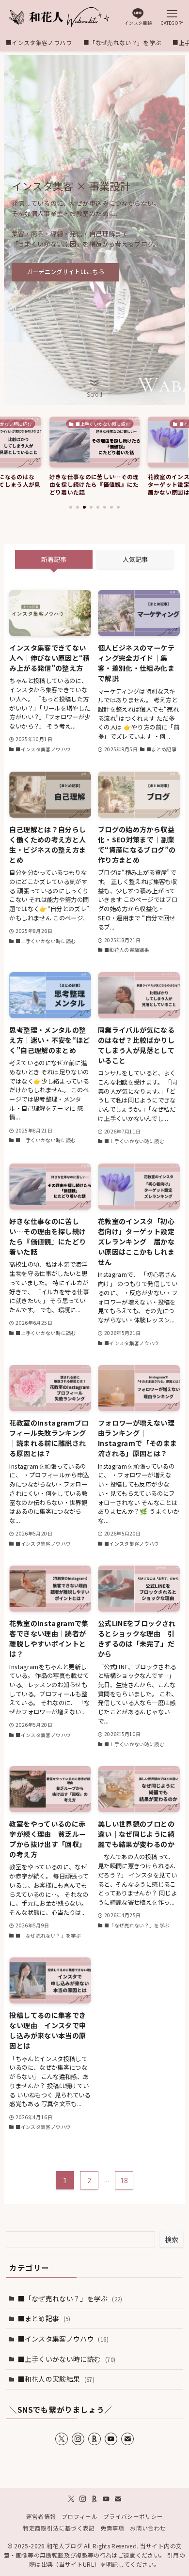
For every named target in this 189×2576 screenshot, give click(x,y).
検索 (172, 2239)
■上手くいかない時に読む (66, 2359)
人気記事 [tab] (135, 559)
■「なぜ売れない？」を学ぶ (70, 2298)
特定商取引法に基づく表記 (59, 2528)
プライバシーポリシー (133, 2516)
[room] (94, 2439)
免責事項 (112, 2528)
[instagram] (78, 2439)
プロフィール (79, 2516)
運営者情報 (41, 2516)
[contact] (127, 2439)
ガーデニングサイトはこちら (65, 272)
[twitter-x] (62, 2439)
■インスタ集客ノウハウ (63, 2339)
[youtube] (111, 2439)
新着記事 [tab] (54, 559)
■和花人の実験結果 (56, 2379)
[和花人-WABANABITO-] (58, 17)
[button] (71, 507)
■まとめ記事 (44, 2318)
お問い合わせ (148, 2528)
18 (124, 2180)
